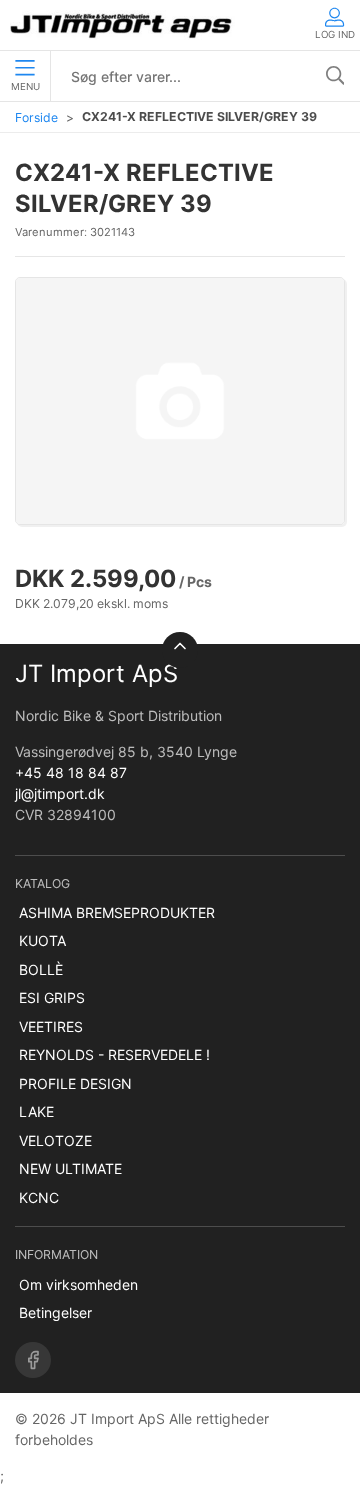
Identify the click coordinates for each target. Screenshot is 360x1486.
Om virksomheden (78, 1284)
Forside (36, 117)
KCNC (39, 1197)
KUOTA (42, 940)
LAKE (36, 1111)
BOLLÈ (41, 969)
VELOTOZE (55, 1140)
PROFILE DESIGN (75, 1083)
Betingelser (55, 1312)
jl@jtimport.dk (60, 793)
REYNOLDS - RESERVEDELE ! (114, 1054)
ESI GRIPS (52, 997)
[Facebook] (33, 1360)
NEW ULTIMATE (70, 1168)
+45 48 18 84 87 (71, 772)
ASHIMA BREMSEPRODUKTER (117, 912)
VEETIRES (51, 1026)
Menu (25, 86)
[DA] (122, 25)
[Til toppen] (180, 650)
